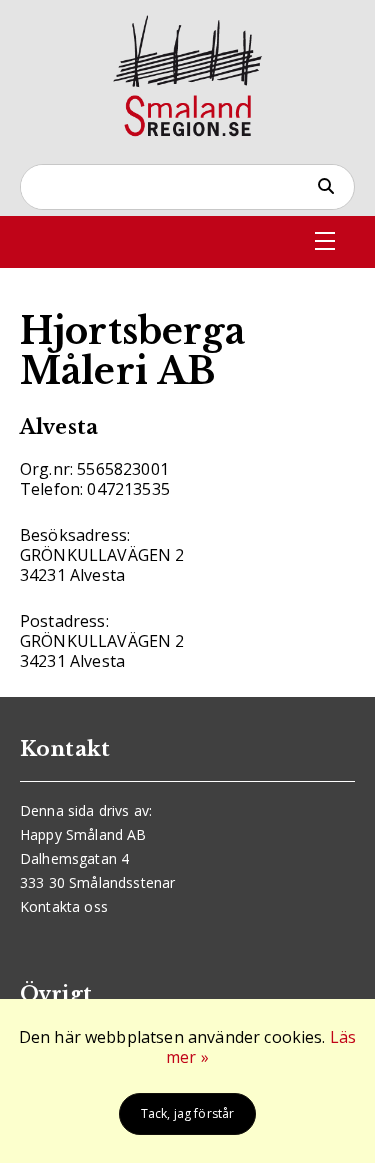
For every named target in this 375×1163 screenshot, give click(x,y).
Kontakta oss (64, 906)
